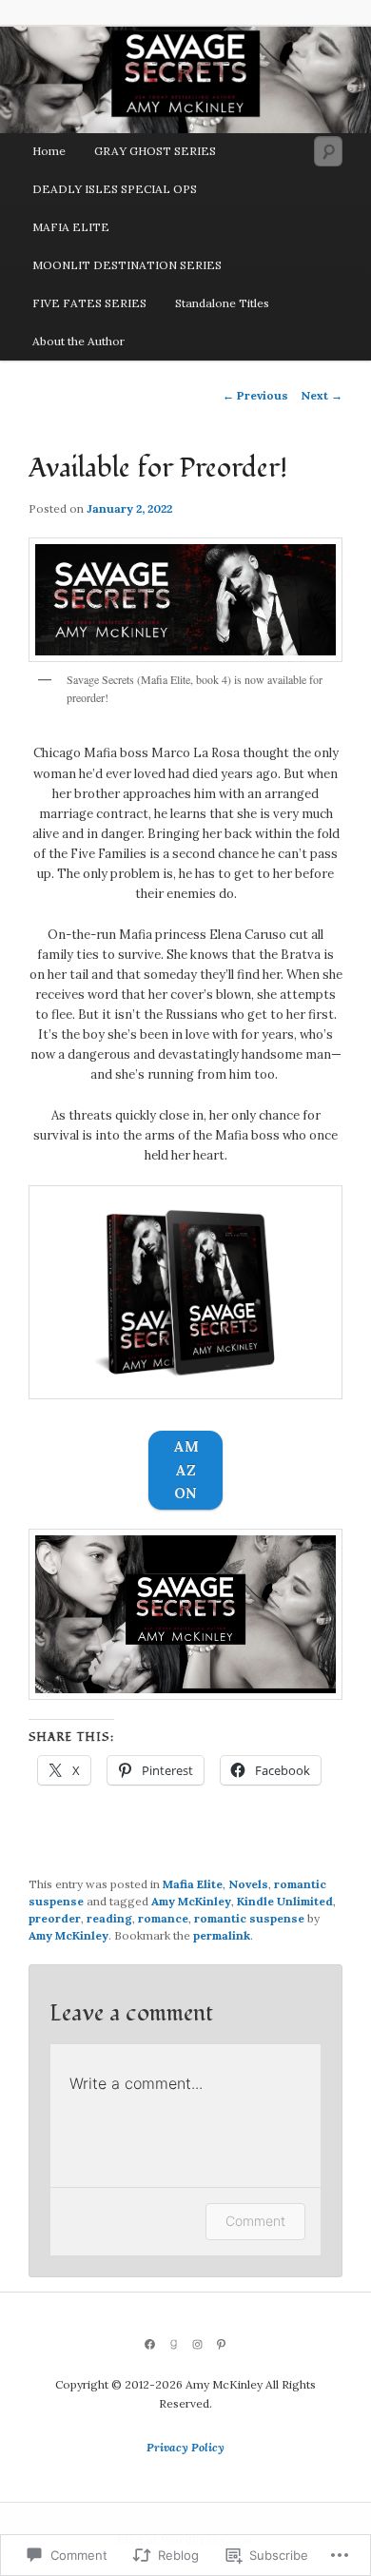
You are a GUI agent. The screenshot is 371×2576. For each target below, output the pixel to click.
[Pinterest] (221, 2344)
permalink (222, 1935)
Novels (248, 1884)
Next (322, 395)
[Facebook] (150, 2344)
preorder (55, 1918)
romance (163, 1918)
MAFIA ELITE (71, 227)
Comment (255, 2221)
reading (109, 1918)
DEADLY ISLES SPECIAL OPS (115, 189)
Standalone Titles (222, 303)
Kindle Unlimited (285, 1901)
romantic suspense (249, 1918)
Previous (255, 395)
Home (49, 151)
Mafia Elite (193, 1884)
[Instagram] (197, 2344)
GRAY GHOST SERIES (155, 151)
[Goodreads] (174, 2344)
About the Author (78, 341)
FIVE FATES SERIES (89, 303)
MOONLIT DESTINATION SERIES (127, 265)
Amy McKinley (191, 1901)
